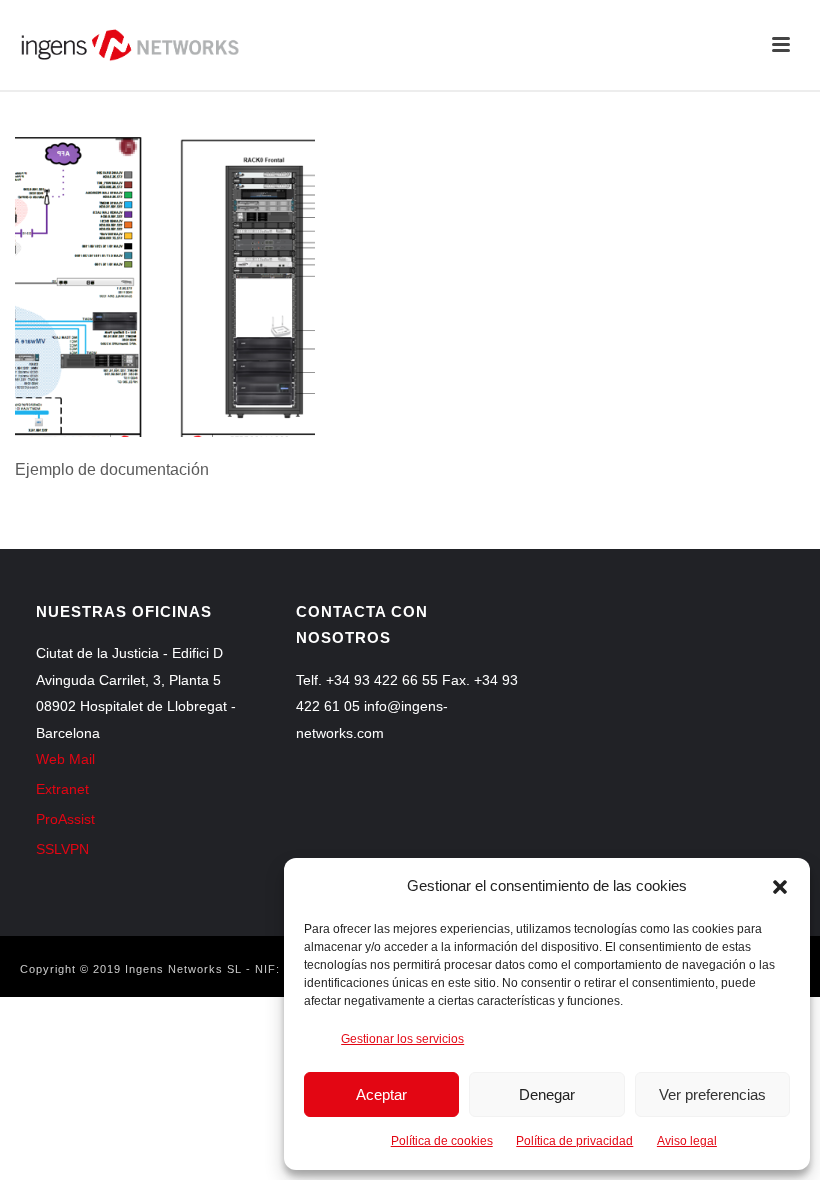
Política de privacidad (574, 1141)
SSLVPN (62, 849)
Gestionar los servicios (402, 1039)
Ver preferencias (712, 1094)
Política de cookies (442, 1141)
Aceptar (381, 1094)
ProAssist (65, 819)
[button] (780, 887)
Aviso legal (687, 1141)
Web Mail (65, 759)
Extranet (62, 789)
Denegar (547, 1094)
